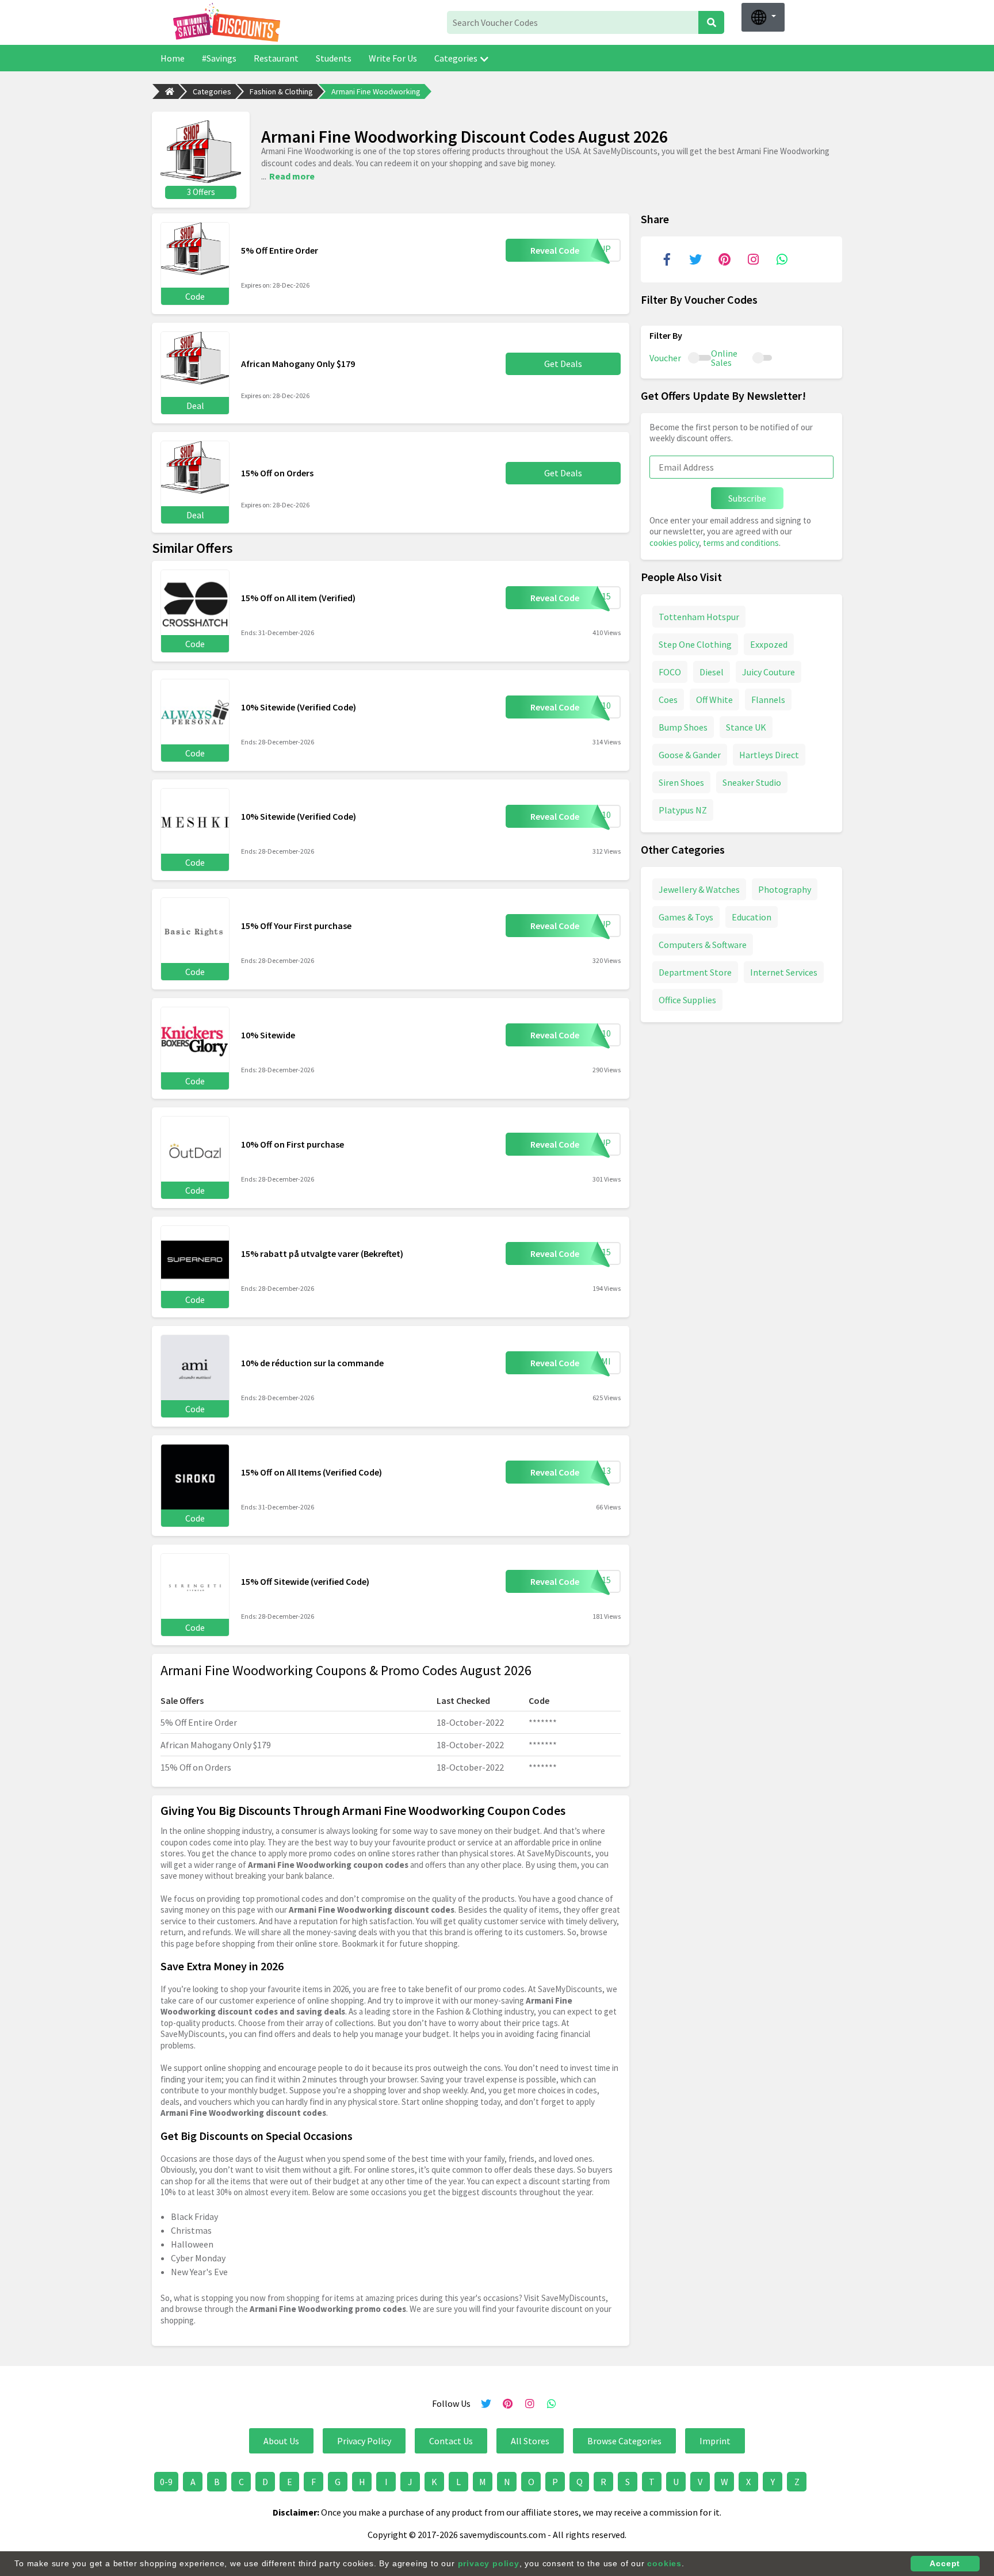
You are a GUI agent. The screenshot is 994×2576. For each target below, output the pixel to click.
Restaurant (276, 58)
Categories (456, 58)
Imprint (715, 2441)
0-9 (166, 2482)
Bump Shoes (683, 727)
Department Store (695, 972)
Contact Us (451, 2441)
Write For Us (393, 58)
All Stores (530, 2441)
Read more (292, 176)
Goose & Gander (690, 755)
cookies (664, 2563)
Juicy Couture (769, 672)
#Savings (219, 58)
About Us (281, 2441)
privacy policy (489, 2563)
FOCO (670, 672)
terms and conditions (741, 543)
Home (173, 58)
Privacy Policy (364, 2441)
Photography (785, 889)
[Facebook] (667, 259)
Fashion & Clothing (281, 91)
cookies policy (674, 543)
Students (334, 58)
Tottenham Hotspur (699, 617)
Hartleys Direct (769, 755)
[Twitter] (695, 259)
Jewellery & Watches (699, 889)
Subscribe (747, 498)
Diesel (712, 672)
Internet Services (784, 972)
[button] (763, 17)
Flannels (768, 700)
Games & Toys (686, 917)
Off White (714, 700)
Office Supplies (687, 1000)
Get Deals (563, 364)
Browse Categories (624, 2441)
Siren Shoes (681, 782)
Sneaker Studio (752, 782)
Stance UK (746, 727)
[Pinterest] (724, 259)
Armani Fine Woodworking (376, 91)
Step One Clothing (695, 644)
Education (752, 917)
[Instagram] (753, 259)
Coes (668, 700)
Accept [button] (945, 2563)
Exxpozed (769, 644)
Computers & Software (703, 945)
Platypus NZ (683, 810)
